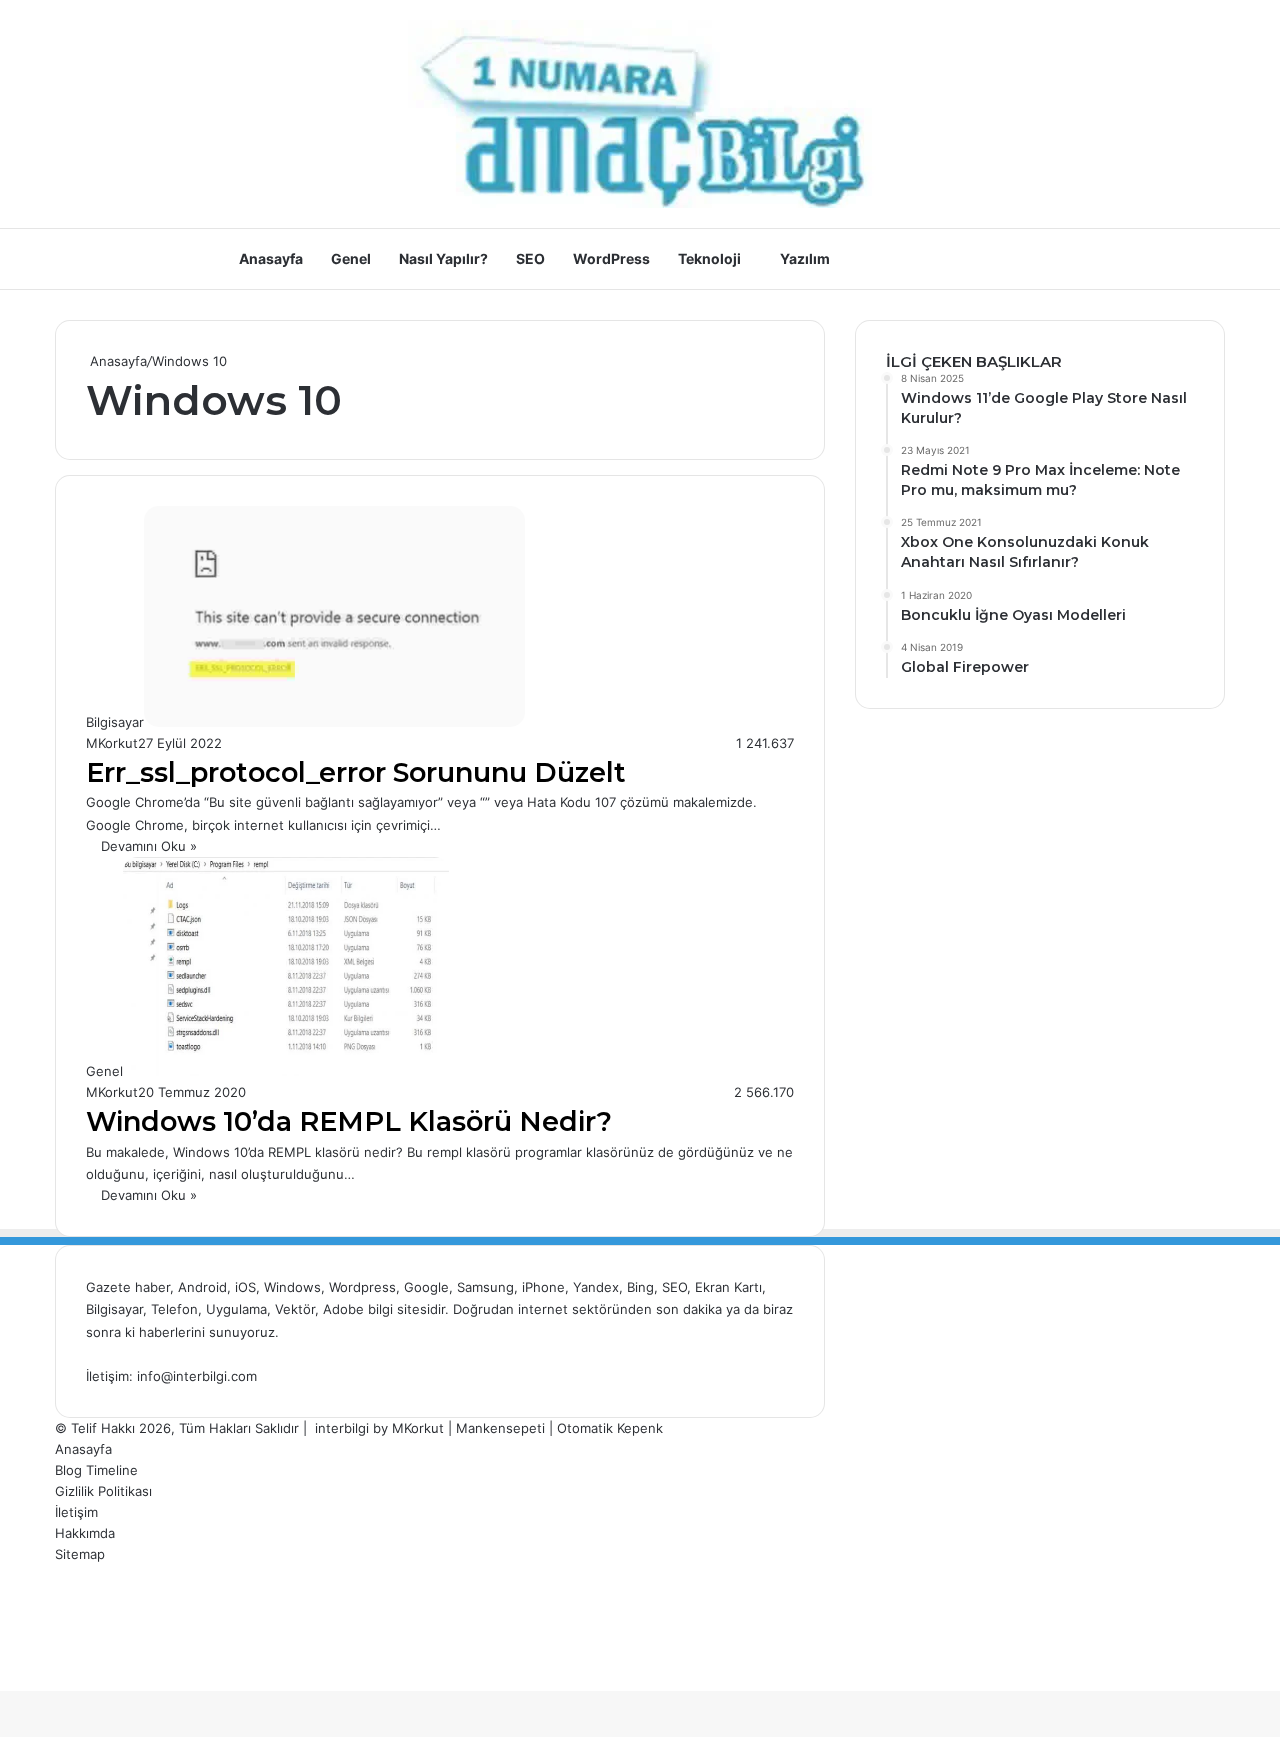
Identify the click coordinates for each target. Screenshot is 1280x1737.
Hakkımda (85, 1533)
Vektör (295, 1309)
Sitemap (80, 1554)
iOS (245, 1287)
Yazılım (805, 258)
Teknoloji (709, 258)
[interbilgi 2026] (640, 114)
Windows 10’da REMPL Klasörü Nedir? (349, 1121)
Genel (351, 258)
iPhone (543, 1287)
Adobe (345, 1309)
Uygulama (236, 1309)
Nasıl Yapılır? (443, 258)
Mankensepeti (500, 1428)
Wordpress (362, 1287)
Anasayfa (271, 258)
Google (426, 1287)
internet (543, 1309)
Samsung (485, 1287)
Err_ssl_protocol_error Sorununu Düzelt (356, 772)
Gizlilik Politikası (103, 1491)
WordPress (611, 258)
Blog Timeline (96, 1470)
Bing (640, 1287)
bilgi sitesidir (406, 1309)
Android (202, 1287)
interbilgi (342, 1428)
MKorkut (112, 743)
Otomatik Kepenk (610, 1428)
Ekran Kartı (728, 1287)
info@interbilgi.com (197, 1376)
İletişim (76, 1512)
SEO (530, 258)
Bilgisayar (114, 1309)
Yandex (596, 1287)
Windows (292, 1287)
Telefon (174, 1309)
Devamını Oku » (149, 846)
